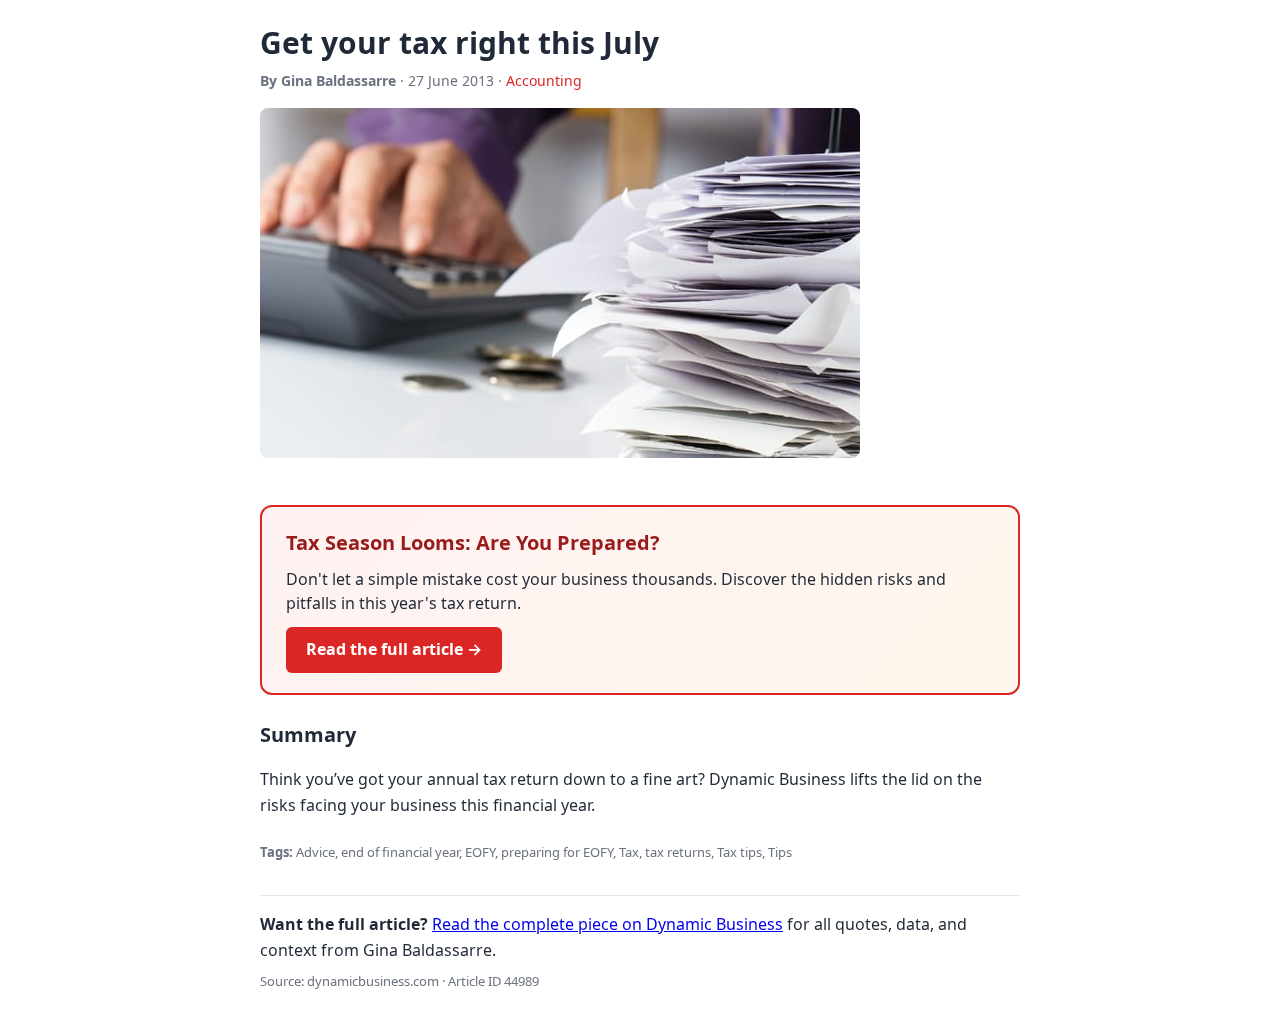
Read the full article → (394, 649)
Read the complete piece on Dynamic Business (607, 924)
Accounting (544, 80)
